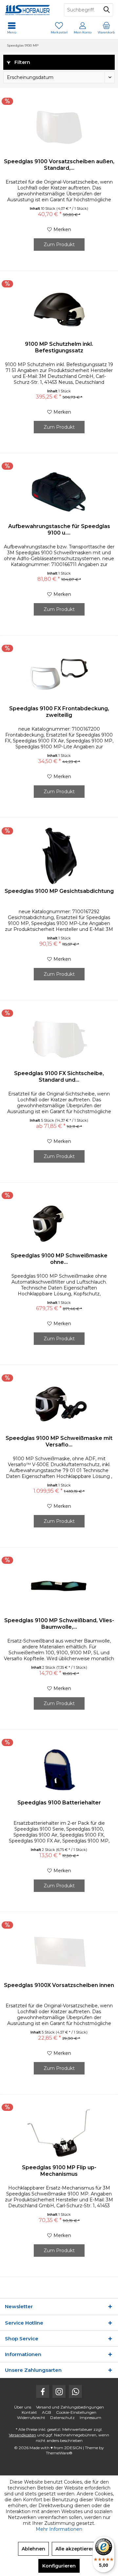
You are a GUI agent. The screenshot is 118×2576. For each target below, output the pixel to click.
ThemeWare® (59, 2453)
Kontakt (29, 2412)
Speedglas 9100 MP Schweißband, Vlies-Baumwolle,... (59, 1624)
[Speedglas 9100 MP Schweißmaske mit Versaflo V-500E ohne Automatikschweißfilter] (59, 1404)
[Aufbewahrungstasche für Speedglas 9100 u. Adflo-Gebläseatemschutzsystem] (59, 492)
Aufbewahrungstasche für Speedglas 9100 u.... (59, 530)
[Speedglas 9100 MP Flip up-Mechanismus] (59, 2133)
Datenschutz (62, 2418)
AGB (47, 2412)
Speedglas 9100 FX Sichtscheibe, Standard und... (59, 1077)
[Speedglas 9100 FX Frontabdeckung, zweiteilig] (59, 674)
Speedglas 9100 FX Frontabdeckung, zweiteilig (59, 712)
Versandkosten (22, 2435)
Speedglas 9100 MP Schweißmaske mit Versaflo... (59, 1441)
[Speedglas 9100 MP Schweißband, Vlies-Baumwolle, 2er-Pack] (59, 1586)
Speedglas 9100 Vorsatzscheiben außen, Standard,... (59, 165)
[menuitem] (106, 28)
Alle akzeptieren (75, 2549)
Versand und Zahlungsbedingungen (70, 2407)
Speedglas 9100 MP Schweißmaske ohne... (59, 1259)
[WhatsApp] (75, 2391)
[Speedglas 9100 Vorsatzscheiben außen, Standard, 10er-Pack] (59, 127)
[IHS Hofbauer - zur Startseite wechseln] (29, 10)
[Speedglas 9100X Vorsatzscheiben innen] (59, 1951)
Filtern (22, 62)
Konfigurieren (59, 2566)
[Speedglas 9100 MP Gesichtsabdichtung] (59, 857)
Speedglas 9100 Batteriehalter (59, 1803)
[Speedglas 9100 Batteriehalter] (59, 1768)
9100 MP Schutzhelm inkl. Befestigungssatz (59, 347)
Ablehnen (33, 2549)
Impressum (90, 2418)
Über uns (23, 2407)
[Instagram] (59, 2391)
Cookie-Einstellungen (76, 2412)
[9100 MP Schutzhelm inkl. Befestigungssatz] (59, 310)
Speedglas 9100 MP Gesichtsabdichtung (59, 891)
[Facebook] (43, 2391)
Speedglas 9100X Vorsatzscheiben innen (59, 1985)
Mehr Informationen (59, 2529)
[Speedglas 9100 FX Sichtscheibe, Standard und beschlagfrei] (59, 1039)
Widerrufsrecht (31, 2418)
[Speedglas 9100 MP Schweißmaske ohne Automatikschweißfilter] (59, 1221)
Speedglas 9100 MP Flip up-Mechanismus (59, 2171)
